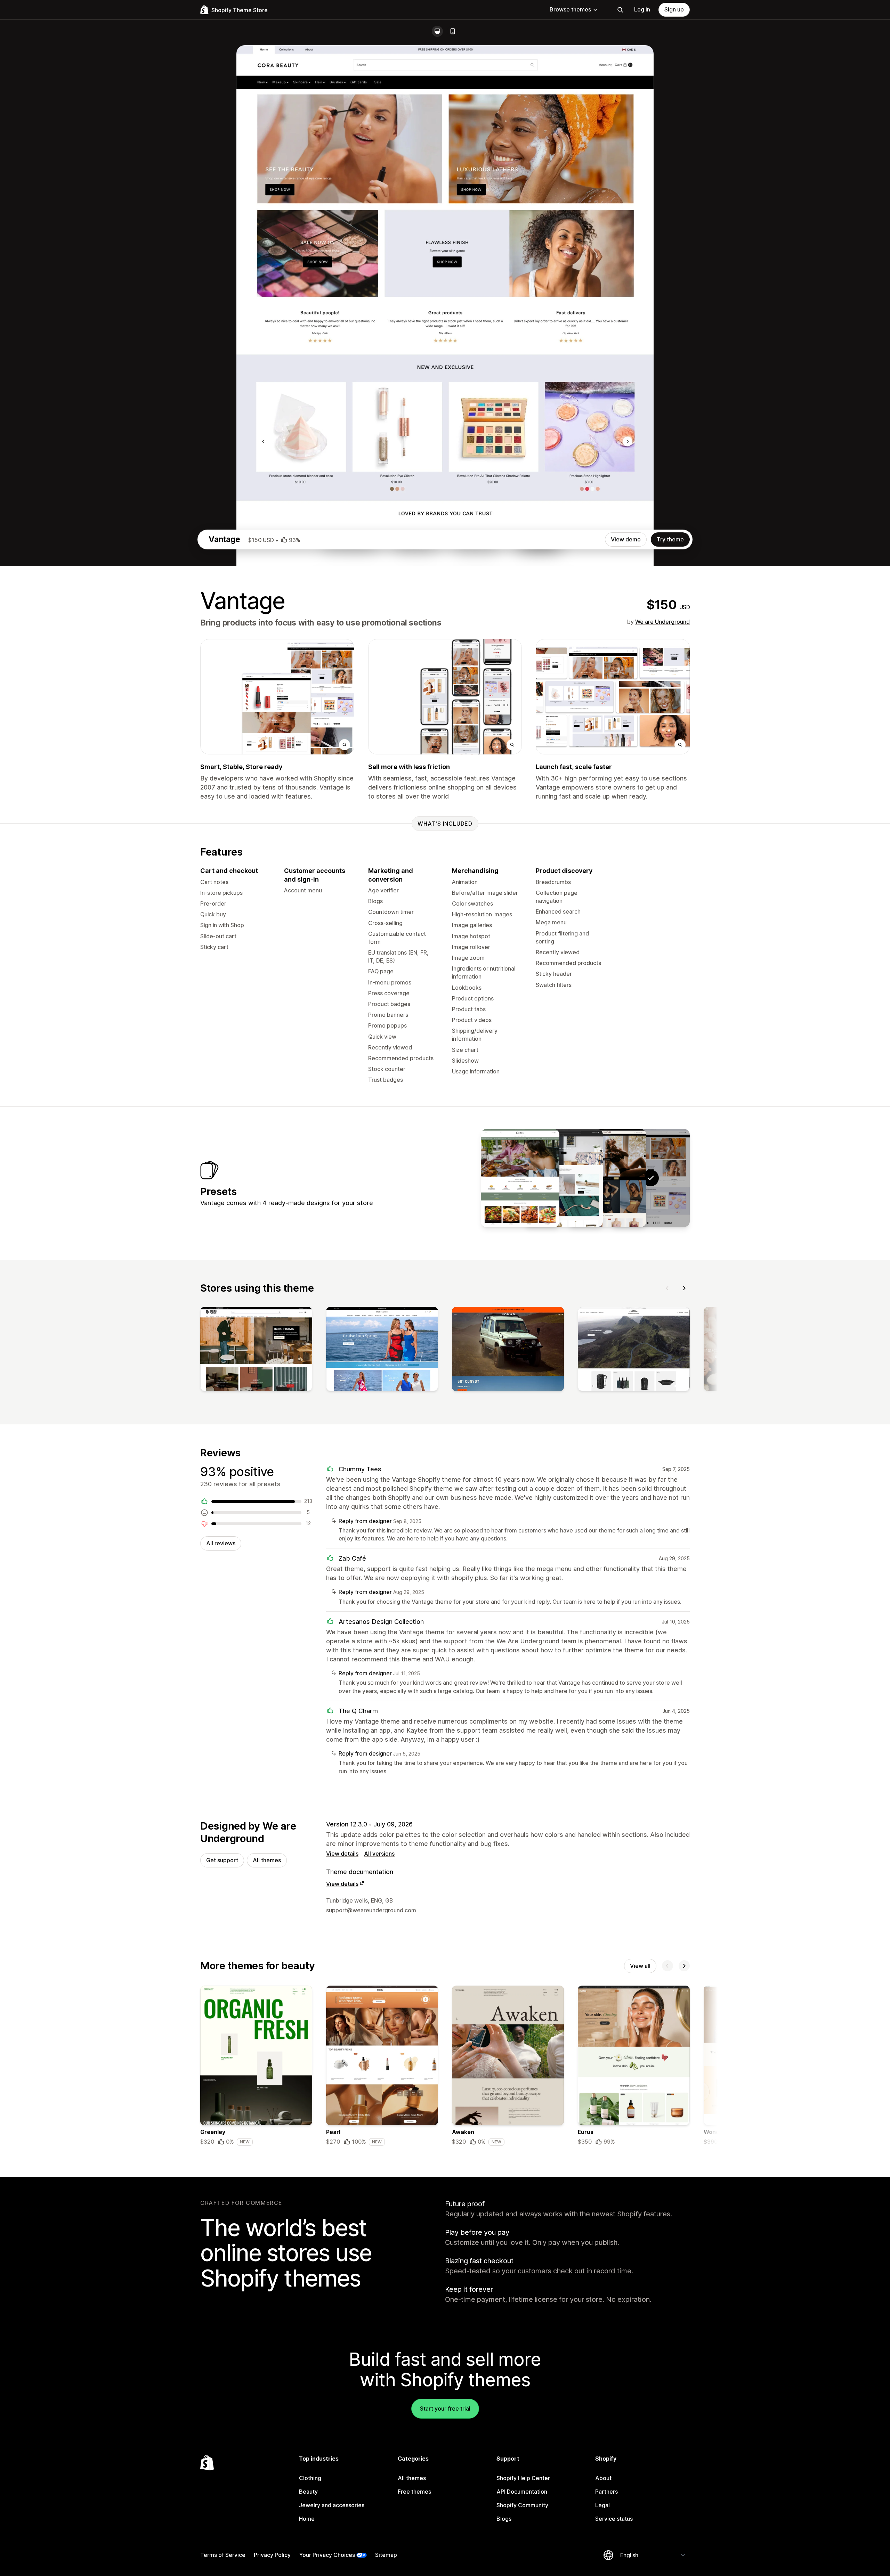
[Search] (620, 10)
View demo (626, 539)
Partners (606, 2492)
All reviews (221, 1543)
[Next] (684, 1288)
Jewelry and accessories (332, 2505)
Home (307, 2519)
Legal (602, 2505)
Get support (222, 1860)
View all (640, 1966)
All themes (267, 1860)
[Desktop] (437, 31)
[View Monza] (607, 1178)
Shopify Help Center (523, 2478)
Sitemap (386, 2555)
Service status (614, 2519)
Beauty (308, 2492)
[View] (256, 1350)
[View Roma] (520, 1178)
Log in (642, 9)
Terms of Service (223, 2555)
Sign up (674, 9)
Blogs (504, 2519)
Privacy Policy (272, 2555)
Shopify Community (522, 2505)
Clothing (310, 2478)
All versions (379, 1854)
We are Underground (662, 622)
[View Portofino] (564, 1178)
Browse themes (570, 9)
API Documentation (522, 2492)
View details (342, 1854)
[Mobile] (453, 31)
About (603, 2478)
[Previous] (667, 1288)
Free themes (414, 2492)
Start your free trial (445, 2409)
